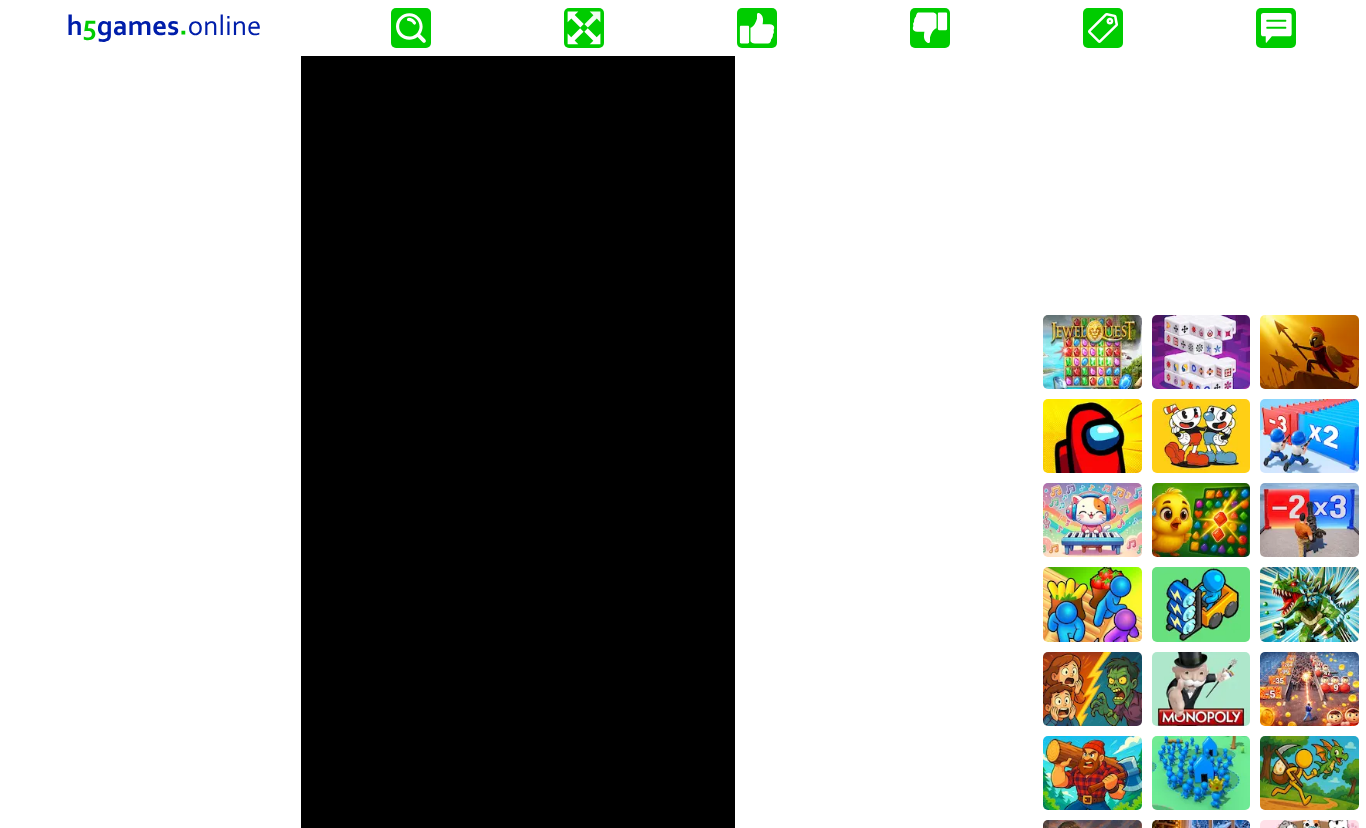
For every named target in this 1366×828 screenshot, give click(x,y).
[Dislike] (930, 28)
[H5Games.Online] (164, 28)
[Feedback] (1276, 28)
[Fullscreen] (584, 28)
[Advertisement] (1201, 181)
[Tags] (1103, 28)
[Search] (411, 28)
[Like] (757, 28)
